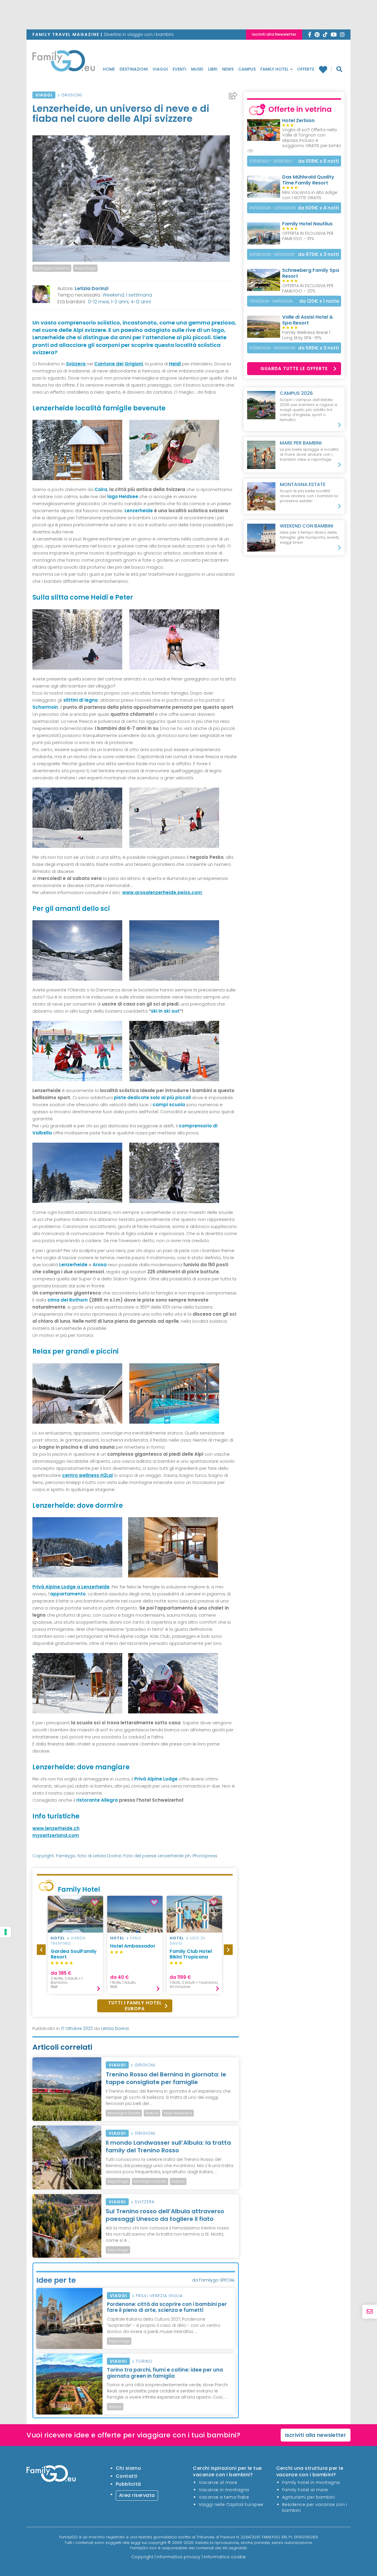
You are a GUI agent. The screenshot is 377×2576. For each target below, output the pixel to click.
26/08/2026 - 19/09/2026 (272, 254)
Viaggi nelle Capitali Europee (231, 2505)
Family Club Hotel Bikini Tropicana (191, 1954)
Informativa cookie (225, 2557)
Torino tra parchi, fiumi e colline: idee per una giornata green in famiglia (165, 2373)
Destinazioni (134, 69)
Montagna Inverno (52, 268)
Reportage (85, 268)
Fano (136, 1938)
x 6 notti (319, 161)
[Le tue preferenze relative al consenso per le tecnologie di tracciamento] (6, 1932)
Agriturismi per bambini (309, 2497)
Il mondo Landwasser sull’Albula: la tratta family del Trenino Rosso (168, 2146)
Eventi (180, 69)
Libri (213, 69)
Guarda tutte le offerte (294, 368)
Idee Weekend (178, 2113)
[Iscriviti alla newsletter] (370, 2312)
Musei (197, 69)
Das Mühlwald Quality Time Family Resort (308, 180)
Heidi (175, 364)
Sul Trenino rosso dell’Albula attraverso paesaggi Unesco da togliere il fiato (165, 2215)
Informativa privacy (179, 2557)
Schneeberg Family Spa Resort (311, 273)
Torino (144, 2361)
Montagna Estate (124, 2113)
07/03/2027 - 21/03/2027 (271, 161)
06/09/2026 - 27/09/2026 (272, 208)
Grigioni (72, 95)
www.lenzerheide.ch (56, 1828)
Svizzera (145, 2202)
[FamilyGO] (64, 62)
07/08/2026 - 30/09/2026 (272, 348)
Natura (152, 2113)
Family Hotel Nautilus (307, 224)
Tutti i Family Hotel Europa (135, 2006)
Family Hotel (275, 69)
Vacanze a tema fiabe (224, 2497)
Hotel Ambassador (133, 1946)
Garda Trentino (68, 1941)
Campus (247, 69)
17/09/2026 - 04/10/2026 (271, 301)
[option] (75, 1945)
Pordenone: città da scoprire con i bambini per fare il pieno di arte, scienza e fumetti (167, 2307)
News (228, 69)
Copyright (143, 2557)
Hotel (58, 1938)
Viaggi (160, 69)
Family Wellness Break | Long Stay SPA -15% (306, 335)
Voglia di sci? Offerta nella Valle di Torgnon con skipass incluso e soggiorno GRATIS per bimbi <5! (294, 140)
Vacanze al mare (218, 2482)
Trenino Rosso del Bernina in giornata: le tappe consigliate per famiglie (166, 2078)
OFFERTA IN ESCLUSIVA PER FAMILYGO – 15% (308, 236)
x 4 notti (318, 208)
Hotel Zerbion (298, 120)
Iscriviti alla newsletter (316, 2435)
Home (109, 69)
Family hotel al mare (305, 2490)
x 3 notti (319, 254)
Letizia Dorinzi (92, 288)
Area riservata (137, 2495)
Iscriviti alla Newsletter (274, 34)
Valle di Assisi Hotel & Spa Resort (308, 320)
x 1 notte (319, 301)
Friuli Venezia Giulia (159, 2296)
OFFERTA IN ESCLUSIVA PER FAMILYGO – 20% (308, 288)
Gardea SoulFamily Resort (74, 1954)
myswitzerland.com (56, 1835)
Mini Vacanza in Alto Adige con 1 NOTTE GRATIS (310, 195)
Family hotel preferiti (325, 69)
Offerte (306, 69)
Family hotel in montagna (311, 2482)
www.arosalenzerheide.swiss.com (162, 892)
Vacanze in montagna (224, 2490)
